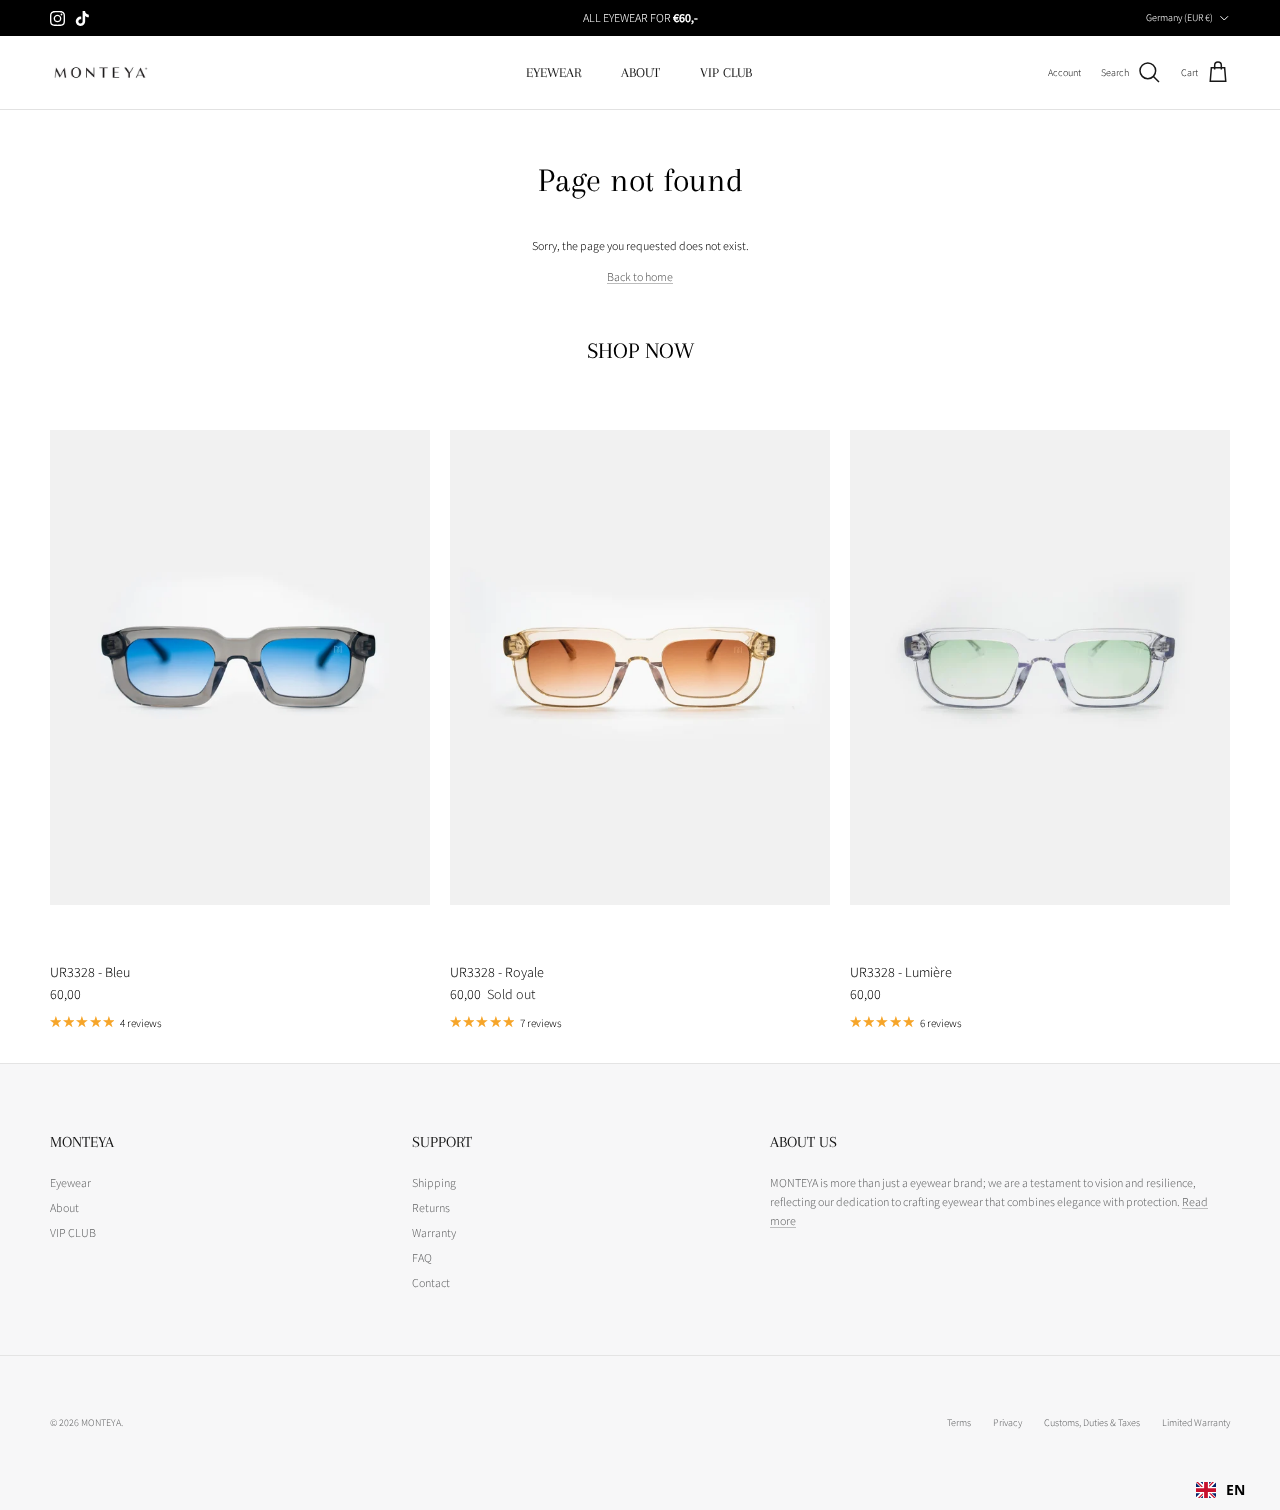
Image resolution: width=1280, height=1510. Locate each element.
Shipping (434, 1182)
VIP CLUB (726, 72)
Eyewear (70, 1182)
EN (1235, 1489)
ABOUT (640, 72)
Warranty (434, 1232)
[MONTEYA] (100, 72)
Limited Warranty (1196, 1422)
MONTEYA (101, 1422)
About (64, 1207)
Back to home (640, 276)
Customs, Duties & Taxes (1092, 1422)
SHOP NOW (640, 350)
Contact (431, 1282)
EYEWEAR (553, 72)
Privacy (1007, 1422)
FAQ (422, 1257)
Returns (431, 1207)
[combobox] (1220, 1490)
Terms (959, 1422)
